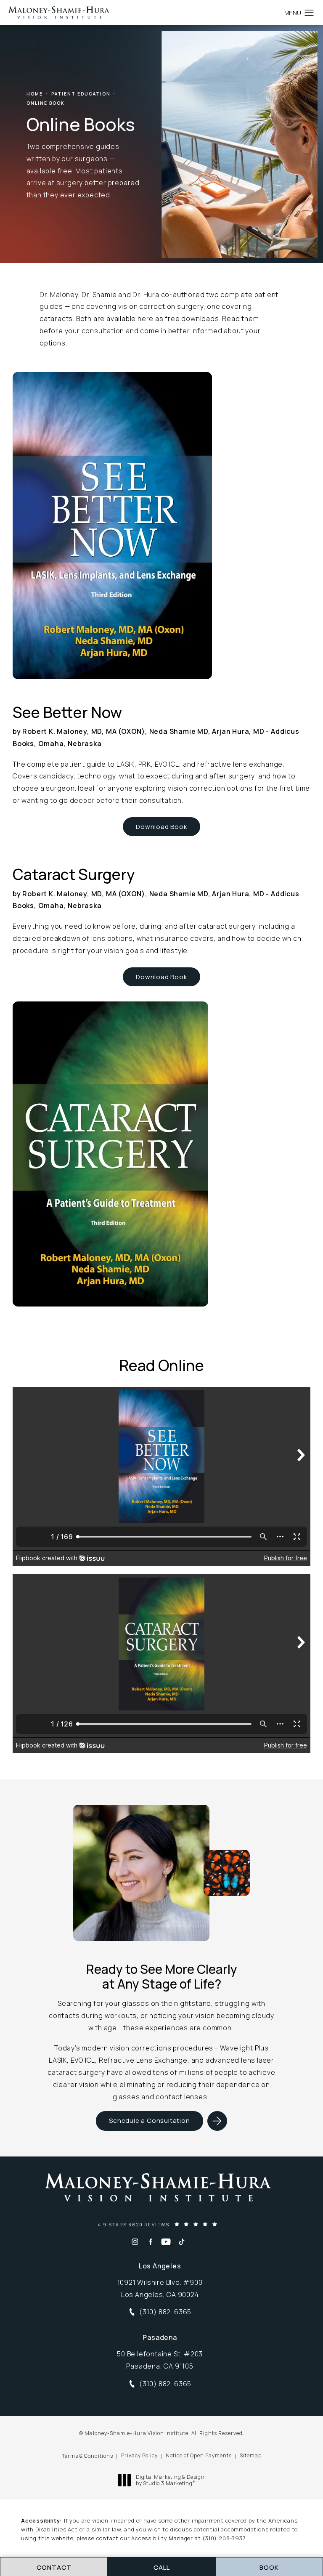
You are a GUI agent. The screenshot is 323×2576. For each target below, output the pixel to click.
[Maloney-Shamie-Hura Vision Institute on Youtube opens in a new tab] (166, 2242)
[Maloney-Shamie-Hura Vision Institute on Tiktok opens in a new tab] (181, 2242)
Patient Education (81, 94)
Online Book (46, 103)
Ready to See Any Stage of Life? (162, 1977)
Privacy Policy (139, 2455)
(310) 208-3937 (224, 2538)
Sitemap (251, 2455)
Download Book (161, 827)
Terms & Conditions (87, 2456)
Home (35, 94)
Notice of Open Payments (199, 2455)
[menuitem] (135, 2242)
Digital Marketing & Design (170, 2480)
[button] (309, 13)
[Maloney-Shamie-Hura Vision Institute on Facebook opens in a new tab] (150, 2242)
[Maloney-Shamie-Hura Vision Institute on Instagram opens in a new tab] (135, 2242)
